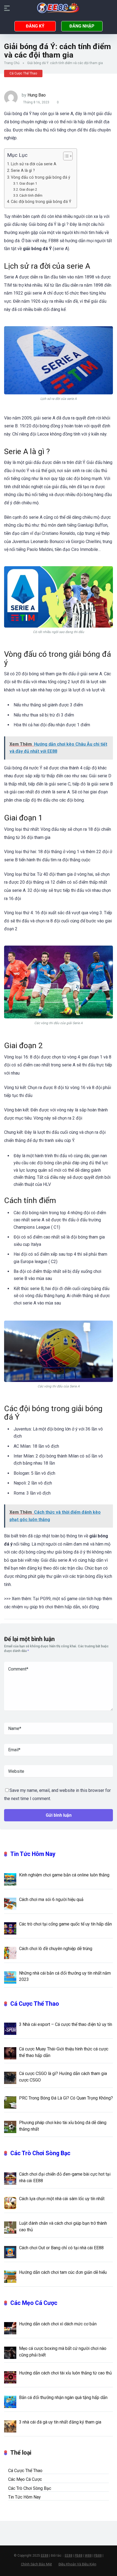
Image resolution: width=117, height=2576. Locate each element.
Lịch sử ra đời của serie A (34, 164)
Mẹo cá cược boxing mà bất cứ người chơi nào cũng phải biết (63, 2352)
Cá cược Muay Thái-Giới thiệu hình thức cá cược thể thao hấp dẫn (64, 2052)
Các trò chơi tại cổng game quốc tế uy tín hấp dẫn (65, 1924)
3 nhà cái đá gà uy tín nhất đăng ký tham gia (60, 2422)
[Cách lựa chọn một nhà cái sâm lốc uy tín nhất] (10, 2203)
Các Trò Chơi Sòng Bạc (40, 2153)
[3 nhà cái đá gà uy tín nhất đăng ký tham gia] (10, 2426)
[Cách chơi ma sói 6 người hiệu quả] (10, 1903)
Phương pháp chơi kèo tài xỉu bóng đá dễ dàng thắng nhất (63, 2126)
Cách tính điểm (31, 195)
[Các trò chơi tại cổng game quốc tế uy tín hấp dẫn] (10, 1928)
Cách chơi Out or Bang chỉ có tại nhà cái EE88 (61, 2248)
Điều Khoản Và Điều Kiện (77, 2564)
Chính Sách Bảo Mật (36, 2564)
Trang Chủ (12, 63)
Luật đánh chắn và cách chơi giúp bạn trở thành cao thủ (63, 2226)
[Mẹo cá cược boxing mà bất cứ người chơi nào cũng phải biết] (10, 2352)
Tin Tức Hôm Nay (33, 1854)
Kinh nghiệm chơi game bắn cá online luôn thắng (64, 1875)
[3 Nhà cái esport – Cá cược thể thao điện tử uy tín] (10, 2028)
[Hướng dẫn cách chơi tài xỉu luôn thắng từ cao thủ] (10, 2377)
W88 (88, 2556)
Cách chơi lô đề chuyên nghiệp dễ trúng (56, 1949)
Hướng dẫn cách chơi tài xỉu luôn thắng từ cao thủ (65, 2373)
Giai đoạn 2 (28, 189)
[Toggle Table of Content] (65, 156)
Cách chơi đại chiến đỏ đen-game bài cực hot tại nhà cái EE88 (65, 2177)
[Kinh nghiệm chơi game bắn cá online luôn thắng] (10, 1879)
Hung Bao (37, 95)
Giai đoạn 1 (28, 183)
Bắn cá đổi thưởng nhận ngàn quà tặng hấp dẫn (63, 2397)
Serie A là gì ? (23, 171)
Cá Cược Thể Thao (23, 73)
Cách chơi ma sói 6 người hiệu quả (51, 1899)
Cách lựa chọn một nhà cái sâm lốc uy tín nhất (62, 2199)
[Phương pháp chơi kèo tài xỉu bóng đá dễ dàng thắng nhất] (10, 2127)
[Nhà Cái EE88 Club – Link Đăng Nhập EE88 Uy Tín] (59, 8)
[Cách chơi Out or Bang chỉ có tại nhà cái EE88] (10, 2252)
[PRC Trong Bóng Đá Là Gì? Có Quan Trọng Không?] (10, 2102)
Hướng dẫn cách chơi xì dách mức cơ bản (58, 2324)
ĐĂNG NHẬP (82, 26)
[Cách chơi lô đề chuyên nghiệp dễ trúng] (10, 1953)
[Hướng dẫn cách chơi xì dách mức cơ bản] (10, 2328)
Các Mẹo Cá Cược (34, 2303)
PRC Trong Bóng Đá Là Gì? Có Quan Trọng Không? (66, 2098)
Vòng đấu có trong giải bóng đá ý (41, 177)
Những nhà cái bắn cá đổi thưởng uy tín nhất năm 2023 (65, 1976)
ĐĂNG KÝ (35, 26)
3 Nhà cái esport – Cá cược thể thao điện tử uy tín (66, 2024)
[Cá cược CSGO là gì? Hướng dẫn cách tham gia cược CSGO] (10, 2077)
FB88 (79, 2556)
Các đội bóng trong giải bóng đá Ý (41, 202)
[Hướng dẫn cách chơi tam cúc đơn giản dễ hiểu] (10, 2276)
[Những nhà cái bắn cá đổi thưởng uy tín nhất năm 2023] (10, 1977)
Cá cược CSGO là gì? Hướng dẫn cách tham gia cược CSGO (63, 2077)
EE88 (45, 2556)
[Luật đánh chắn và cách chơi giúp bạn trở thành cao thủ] (10, 2227)
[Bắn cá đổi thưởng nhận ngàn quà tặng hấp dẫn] (10, 2401)
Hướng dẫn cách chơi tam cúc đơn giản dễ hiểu (63, 2272)
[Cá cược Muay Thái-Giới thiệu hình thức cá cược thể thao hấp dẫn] (10, 2053)
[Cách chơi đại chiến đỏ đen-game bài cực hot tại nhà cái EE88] (10, 2178)
